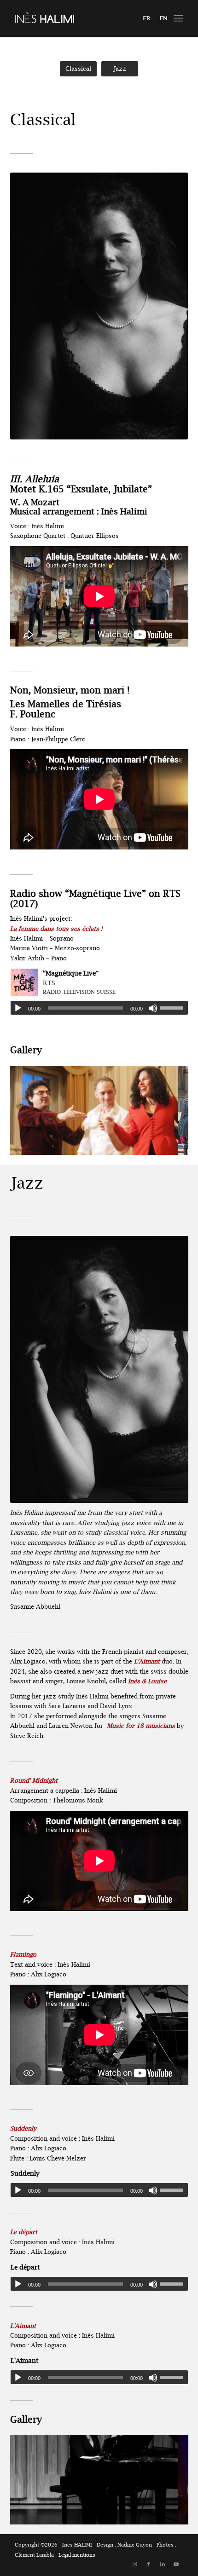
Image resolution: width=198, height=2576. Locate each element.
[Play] (18, 1008)
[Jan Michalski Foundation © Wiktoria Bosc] (168, 2521)
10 (117, 1144)
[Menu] (178, 18)
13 (140, 1144)
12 (132, 1144)
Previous (31, 1107)
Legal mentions (77, 2555)
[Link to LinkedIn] (163, 2564)
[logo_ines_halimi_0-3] (82, 18)
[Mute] (153, 1008)
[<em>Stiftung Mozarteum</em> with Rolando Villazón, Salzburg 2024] (168, 1152)
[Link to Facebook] (149, 2564)
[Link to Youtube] (176, 2564)
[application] (99, 1008)
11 (125, 1144)
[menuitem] (178, 18)
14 (147, 1144)
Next (168, 1107)
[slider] (174, 1008)
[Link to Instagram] (135, 2564)
